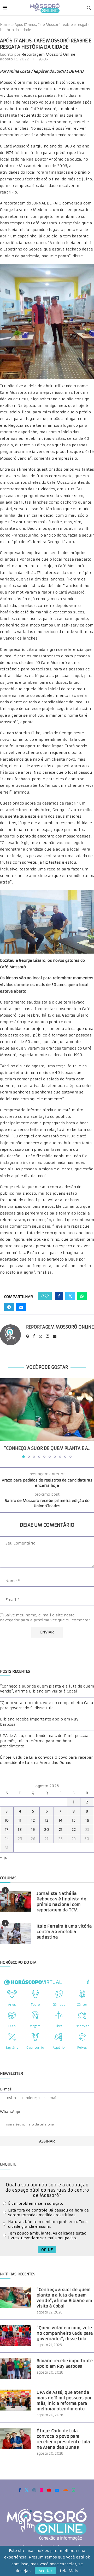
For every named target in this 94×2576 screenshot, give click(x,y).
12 (33, 1820)
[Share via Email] (21, 1307)
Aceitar (45, 2571)
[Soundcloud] (65, 2490)
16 (87, 1820)
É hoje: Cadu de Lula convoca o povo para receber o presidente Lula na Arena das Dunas (46, 1760)
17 (7, 1830)
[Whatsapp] (74, 2490)
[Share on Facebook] (59, 1296)
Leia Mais (69, 2571)
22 (74, 1830)
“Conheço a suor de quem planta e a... (47, 1448)
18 (20, 1830)
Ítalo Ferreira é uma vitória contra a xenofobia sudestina (64, 1932)
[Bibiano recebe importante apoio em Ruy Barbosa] (16, 2368)
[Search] (89, 8)
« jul (4, 1857)
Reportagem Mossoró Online (48, 54)
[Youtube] (49, 2490)
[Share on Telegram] (9, 1307)
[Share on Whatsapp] (82, 1296)
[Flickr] (42, 2490)
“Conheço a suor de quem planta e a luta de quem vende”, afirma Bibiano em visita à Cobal (47, 1689)
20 (47, 1830)
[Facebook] (20, 2490)
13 (47, 1820)
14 (60, 1820)
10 (7, 1820)
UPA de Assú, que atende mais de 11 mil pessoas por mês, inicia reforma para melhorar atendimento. (45, 1741)
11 (20, 1820)
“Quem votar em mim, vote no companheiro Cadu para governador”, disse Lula (47, 1705)
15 (74, 1820)
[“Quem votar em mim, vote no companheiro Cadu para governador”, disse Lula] (16, 2335)
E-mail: (7, 2089)
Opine (47, 2250)
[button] (4, 1418)
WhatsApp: (10, 2112)
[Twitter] (27, 2490)
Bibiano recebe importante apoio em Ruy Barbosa (65, 2363)
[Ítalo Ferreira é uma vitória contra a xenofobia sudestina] (16, 1934)
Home (5, 25)
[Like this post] (47, 1296)
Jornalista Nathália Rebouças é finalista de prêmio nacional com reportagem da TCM (61, 1902)
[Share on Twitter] (70, 1296)
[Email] (57, 2490)
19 (33, 1830)
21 (61, 1830)
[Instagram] (34, 2490)
